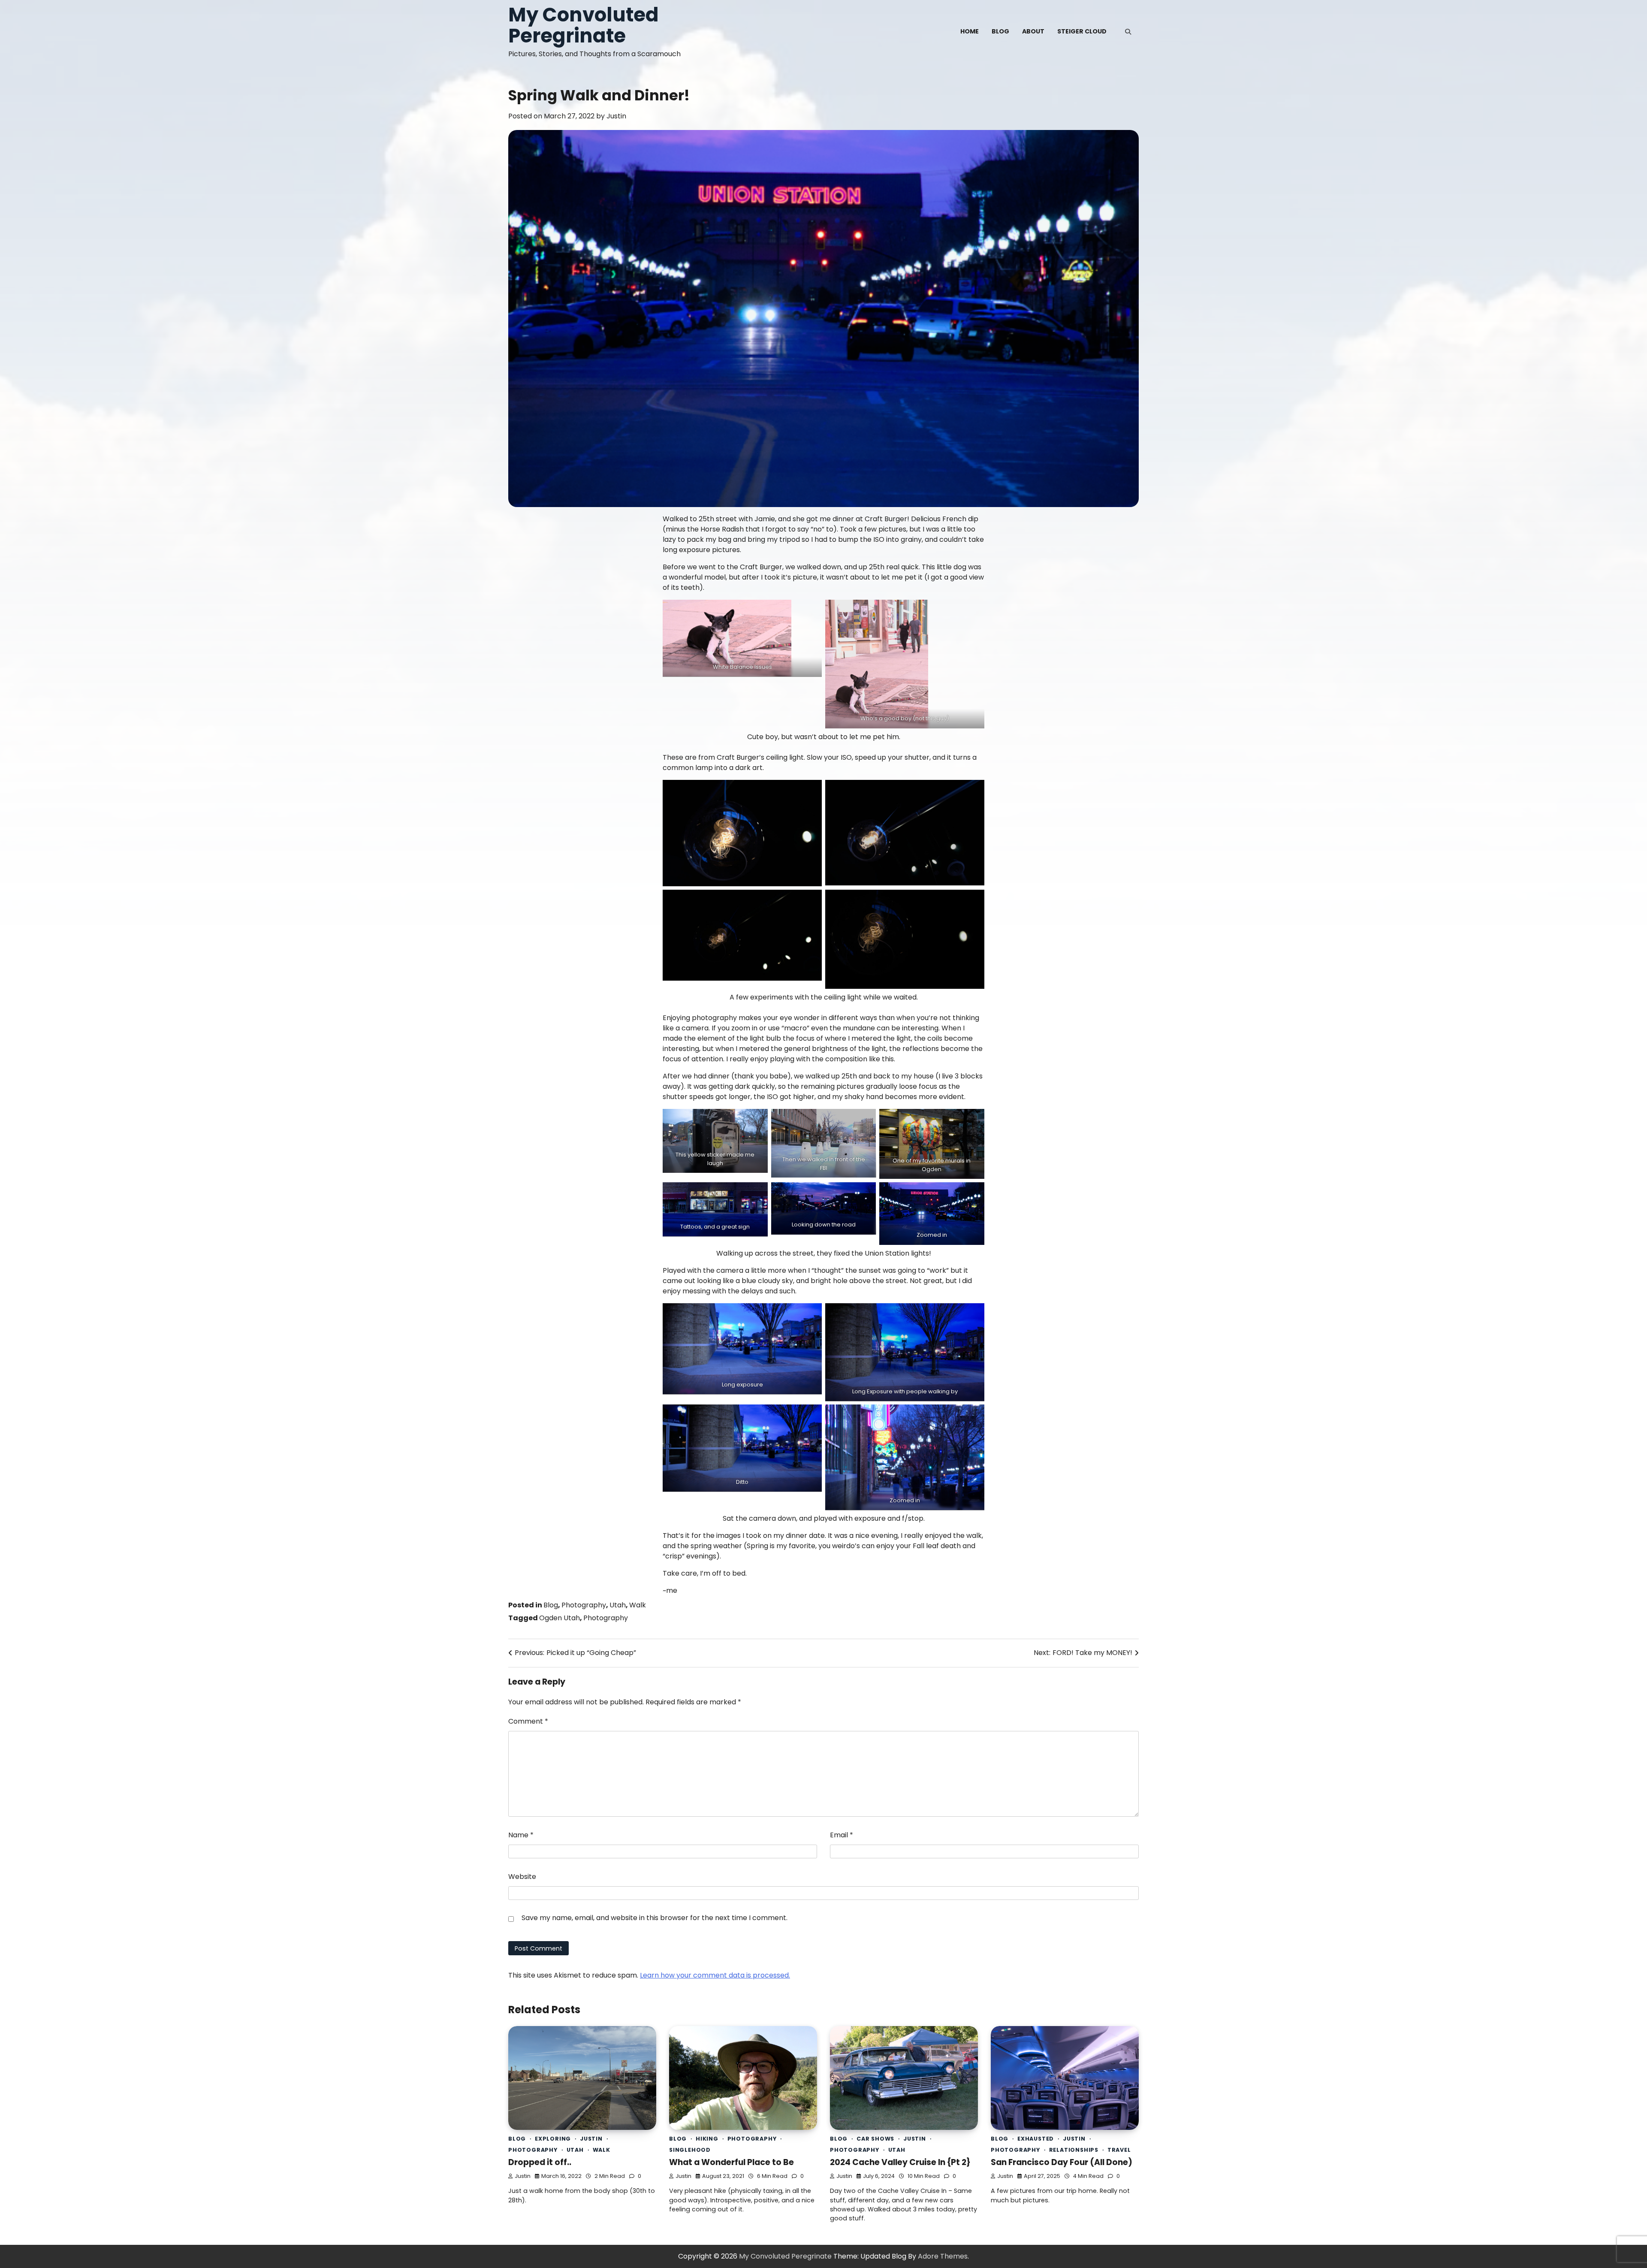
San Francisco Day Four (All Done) (1062, 2162)
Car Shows (875, 2139)
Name (521, 1835)
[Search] (1128, 32)
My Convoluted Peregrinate (584, 25)
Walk (638, 1605)
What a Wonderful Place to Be (731, 2162)
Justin (616, 116)
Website (522, 1877)
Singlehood (690, 2150)
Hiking (707, 2139)
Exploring (553, 2139)
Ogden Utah (560, 1618)
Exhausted (1036, 2139)
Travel (1119, 2150)
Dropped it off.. (540, 2162)
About (1033, 31)
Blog (1000, 31)
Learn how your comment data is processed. (715, 1975)
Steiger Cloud (1082, 31)
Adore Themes (943, 2256)
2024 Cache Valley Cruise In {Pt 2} (900, 2162)
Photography (584, 1605)
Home (970, 31)
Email (842, 1835)
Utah (618, 1605)
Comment (528, 1721)
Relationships (1074, 2150)
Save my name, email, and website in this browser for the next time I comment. (655, 1918)
